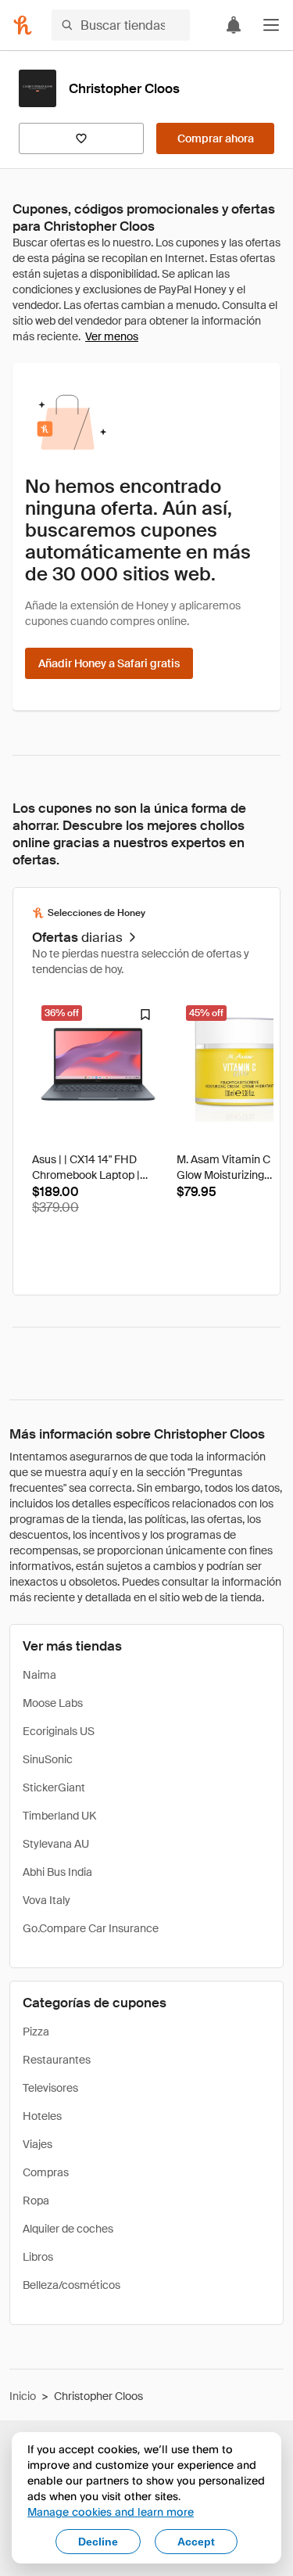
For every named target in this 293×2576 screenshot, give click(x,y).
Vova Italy (46, 1900)
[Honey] (23, 25)
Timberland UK (59, 1816)
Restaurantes (57, 2060)
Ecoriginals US (59, 1731)
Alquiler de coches (68, 2229)
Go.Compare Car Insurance (91, 1928)
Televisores (50, 2088)
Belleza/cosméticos (71, 2285)
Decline (98, 2542)
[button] (271, 25)
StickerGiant (54, 1787)
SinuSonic (48, 1759)
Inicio (23, 2396)
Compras (46, 2172)
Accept (196, 2542)
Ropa (36, 2201)
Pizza (36, 2032)
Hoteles (42, 2116)
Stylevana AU (56, 1844)
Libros (38, 2257)
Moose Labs (53, 1703)
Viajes (38, 2144)
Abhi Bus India (57, 1872)
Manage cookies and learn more (111, 2511)
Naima (39, 1675)
